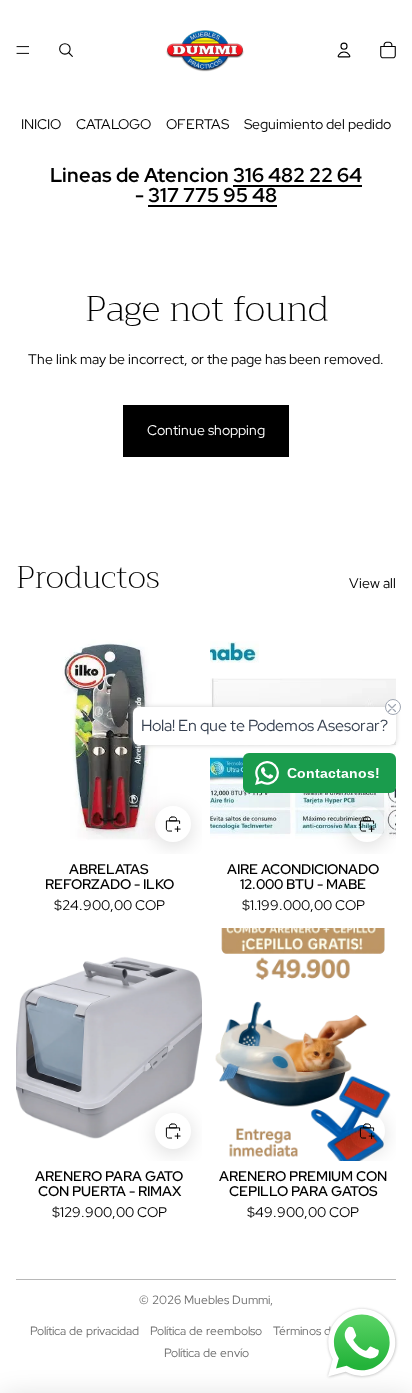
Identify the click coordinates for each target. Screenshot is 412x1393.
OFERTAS (197, 124)
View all (372, 583)
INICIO (41, 124)
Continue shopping (206, 430)
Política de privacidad (84, 1331)
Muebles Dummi (227, 1300)
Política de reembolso (206, 1331)
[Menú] (23, 50)
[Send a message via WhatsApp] (362, 1343)
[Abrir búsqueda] (66, 50)
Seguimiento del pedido (317, 124)
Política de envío (206, 1353)
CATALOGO (113, 124)
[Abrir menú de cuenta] (344, 50)
